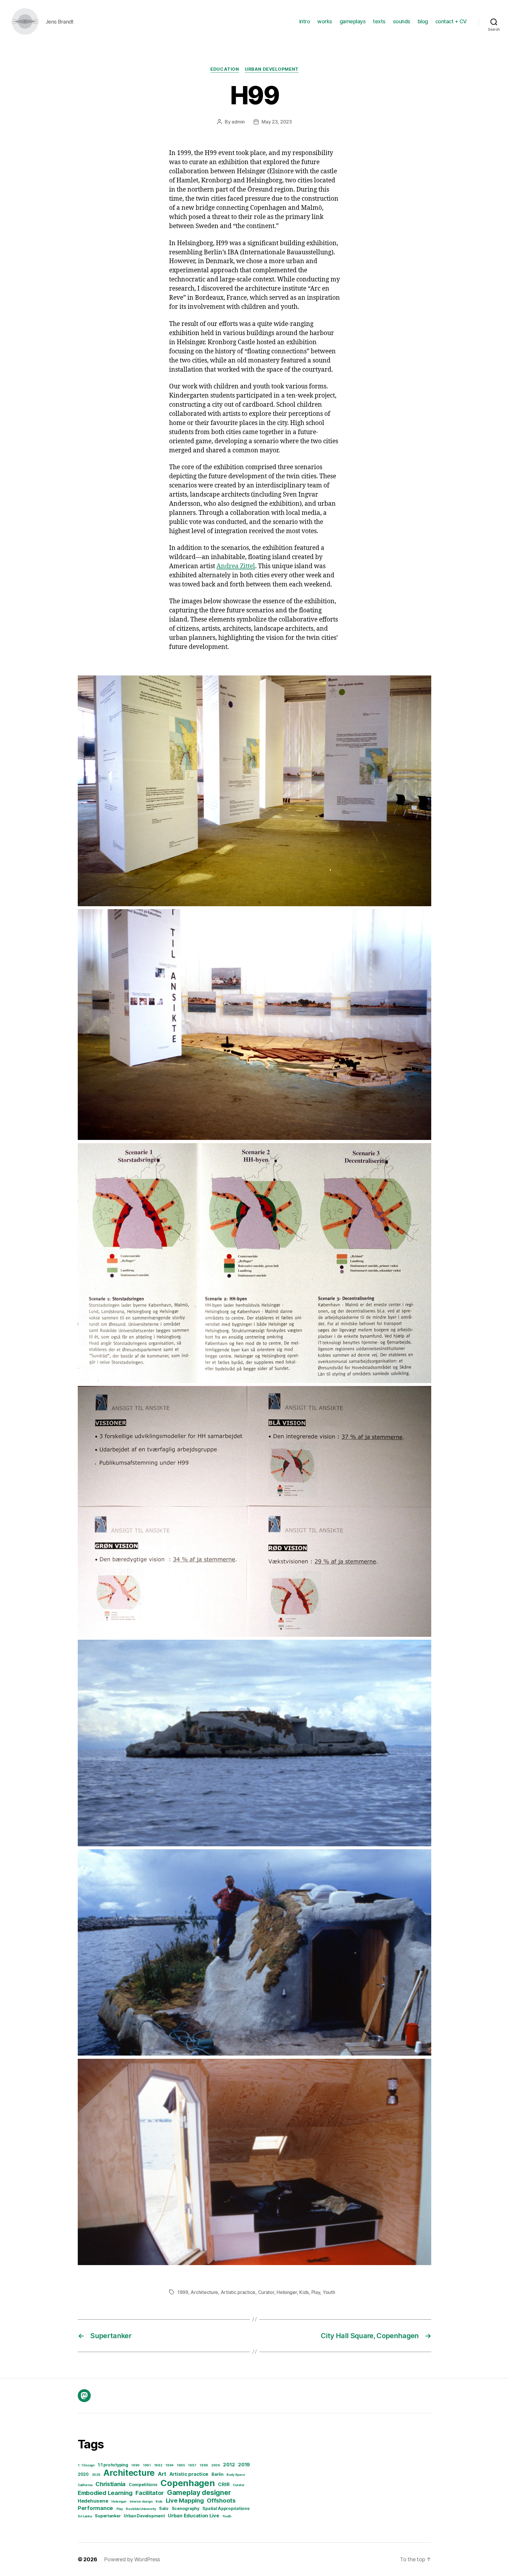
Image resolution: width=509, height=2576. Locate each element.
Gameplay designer (199, 2492)
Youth (329, 2292)
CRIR (224, 2484)
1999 (183, 2292)
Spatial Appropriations (226, 2508)
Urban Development (144, 2516)
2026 (96, 2475)
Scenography (186, 2508)
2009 (216, 2465)
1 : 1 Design (86, 2465)
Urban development (272, 69)
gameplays (353, 21)
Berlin (217, 2474)
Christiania (110, 2484)
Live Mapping (185, 2501)
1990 (135, 2465)
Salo (164, 2508)
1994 (169, 2465)
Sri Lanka (85, 2516)
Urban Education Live (194, 2516)
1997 (192, 2465)
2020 (83, 2474)
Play (316, 2292)
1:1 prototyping (113, 2465)
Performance (95, 2508)
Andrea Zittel (236, 566)
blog (423, 21)
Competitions (143, 2484)
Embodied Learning (105, 2493)
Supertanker (108, 2516)
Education (225, 69)
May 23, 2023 (277, 122)
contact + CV (451, 21)
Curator (266, 2292)
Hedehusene (93, 2501)
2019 (244, 2465)
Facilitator (150, 2493)
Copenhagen (188, 2483)
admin (238, 122)
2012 (229, 2465)
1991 (147, 2465)
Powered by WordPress (132, 2559)
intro (305, 21)
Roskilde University (141, 2509)
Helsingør (287, 2292)
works (325, 21)
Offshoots (221, 2501)
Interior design (141, 2502)
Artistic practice (238, 2292)
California (85, 2485)
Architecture (204, 2292)
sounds (402, 21)
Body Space (236, 2475)
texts (379, 21)
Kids (304, 2292)
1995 (181, 2465)
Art (162, 2474)
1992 (158, 2465)
